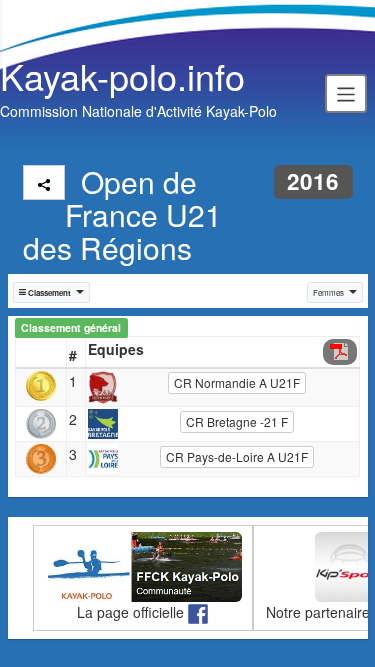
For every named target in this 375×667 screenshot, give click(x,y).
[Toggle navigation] (346, 93)
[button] (52, 292)
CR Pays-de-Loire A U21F (237, 456)
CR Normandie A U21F (237, 382)
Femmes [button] (328, 292)
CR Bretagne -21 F (237, 421)
